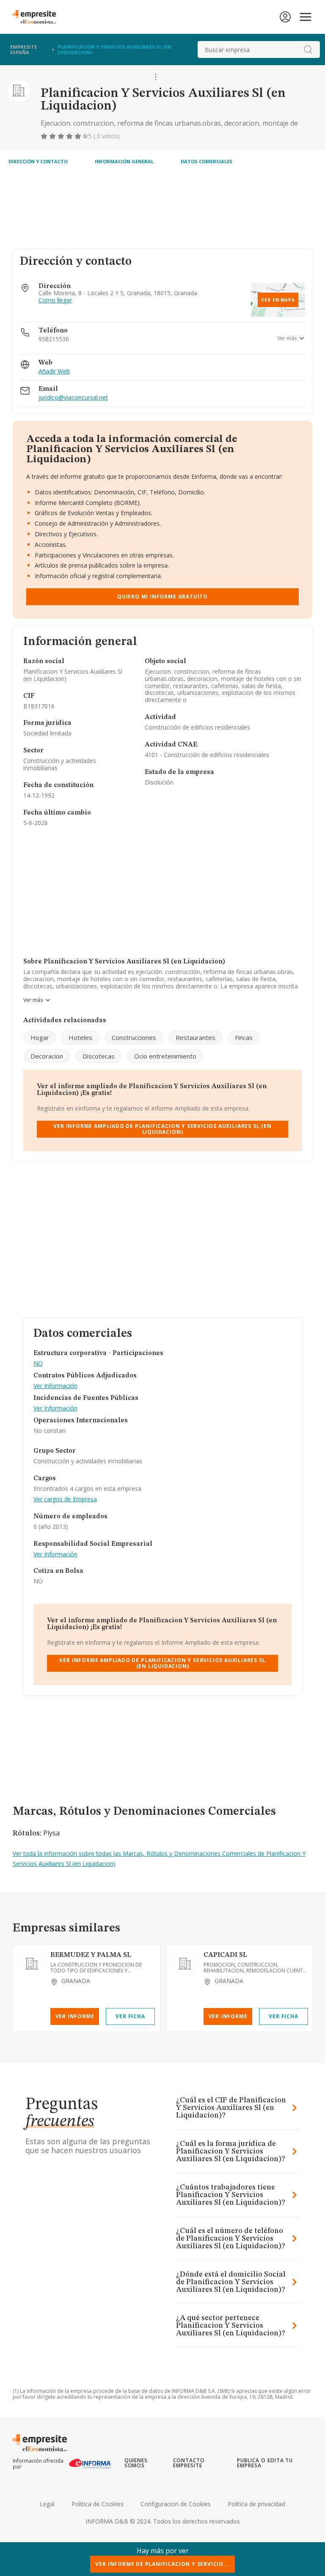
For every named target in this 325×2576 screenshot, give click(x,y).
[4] (70, 136)
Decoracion (47, 1056)
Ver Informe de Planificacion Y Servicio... (162, 2564)
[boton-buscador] (308, 49)
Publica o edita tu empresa (265, 2463)
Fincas (244, 1037)
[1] (45, 136)
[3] (62, 136)
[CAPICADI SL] (185, 1964)
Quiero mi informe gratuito (162, 597)
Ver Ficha (130, 2016)
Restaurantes (196, 1037)
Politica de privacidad (256, 2504)
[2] (53, 136)
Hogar (40, 1037)
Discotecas (99, 1056)
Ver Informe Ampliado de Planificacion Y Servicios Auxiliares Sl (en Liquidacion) (162, 1129)
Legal (47, 2504)
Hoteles (80, 1037)
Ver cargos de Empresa (65, 1499)
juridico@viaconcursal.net (73, 398)
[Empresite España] (38, 17)
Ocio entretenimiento (165, 1056)
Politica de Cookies (98, 2504)
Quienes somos (136, 2463)
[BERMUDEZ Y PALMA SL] (32, 1964)
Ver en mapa (278, 300)
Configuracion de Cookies (176, 2504)
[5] (79, 136)
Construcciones (134, 1037)
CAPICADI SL (225, 1955)
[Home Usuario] (285, 17)
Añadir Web (54, 372)
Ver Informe (75, 2016)
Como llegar (55, 300)
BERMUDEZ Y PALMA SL (91, 1955)
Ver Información (55, 1386)
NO (38, 1364)
